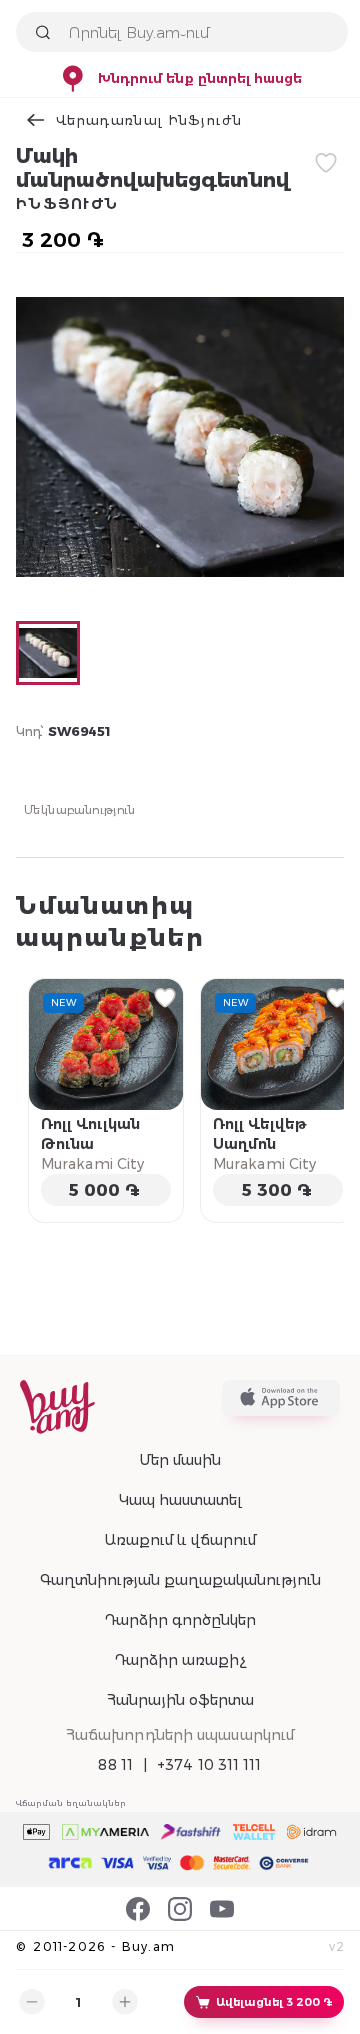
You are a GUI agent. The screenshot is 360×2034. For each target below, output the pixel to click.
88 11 (115, 1765)
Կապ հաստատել (180, 1500)
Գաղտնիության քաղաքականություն (180, 1580)
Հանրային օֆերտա (180, 1700)
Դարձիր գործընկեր (180, 1620)
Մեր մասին (180, 1460)
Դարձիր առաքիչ (180, 1660)
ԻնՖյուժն (67, 204)
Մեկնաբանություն (80, 809)
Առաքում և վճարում (180, 1540)
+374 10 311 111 (209, 1765)
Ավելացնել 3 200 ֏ (274, 2002)
